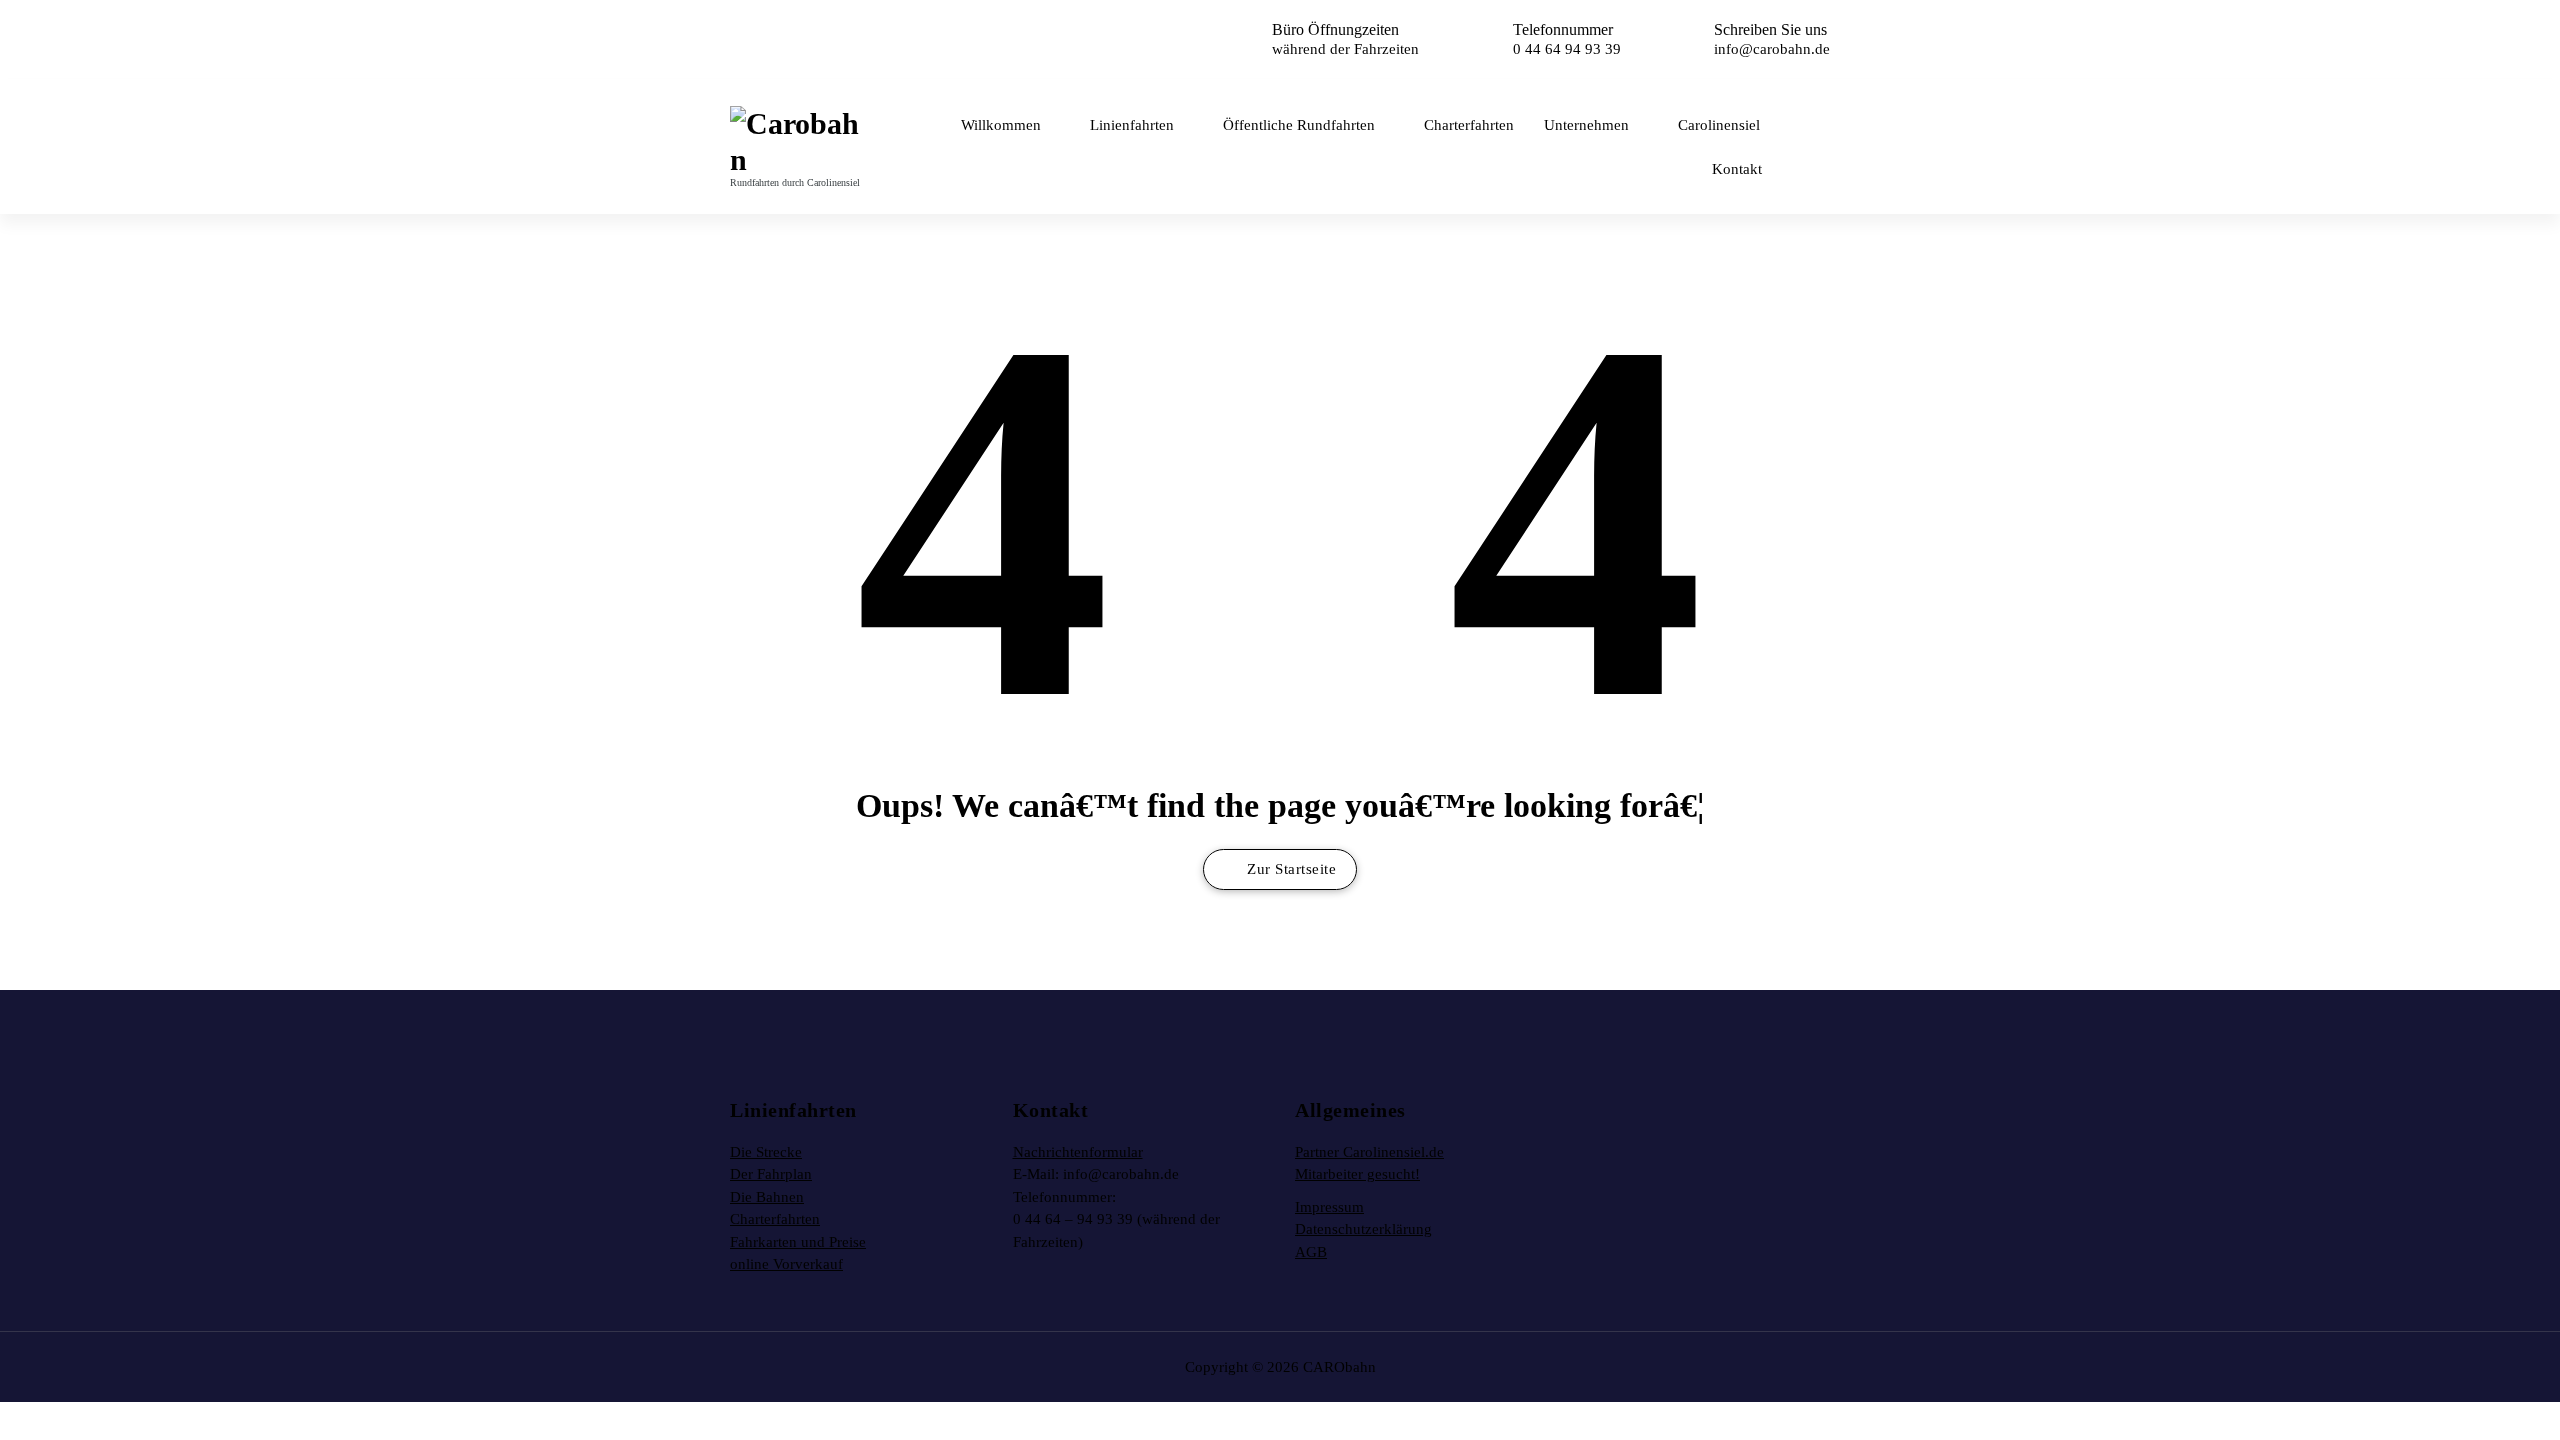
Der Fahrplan (771, 1174)
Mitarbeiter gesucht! (1357, 1174)
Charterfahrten (1469, 125)
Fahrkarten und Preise (798, 1242)
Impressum (1329, 1207)
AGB (1311, 1252)
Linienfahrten (1132, 125)
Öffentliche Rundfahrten (1299, 125)
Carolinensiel (1719, 125)
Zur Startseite (1290, 869)
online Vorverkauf (786, 1264)
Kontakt (1737, 169)
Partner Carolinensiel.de (1369, 1152)
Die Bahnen (767, 1197)
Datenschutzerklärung (1363, 1229)
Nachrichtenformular (1078, 1152)
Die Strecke (766, 1152)
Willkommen (1001, 125)
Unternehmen (1586, 125)
